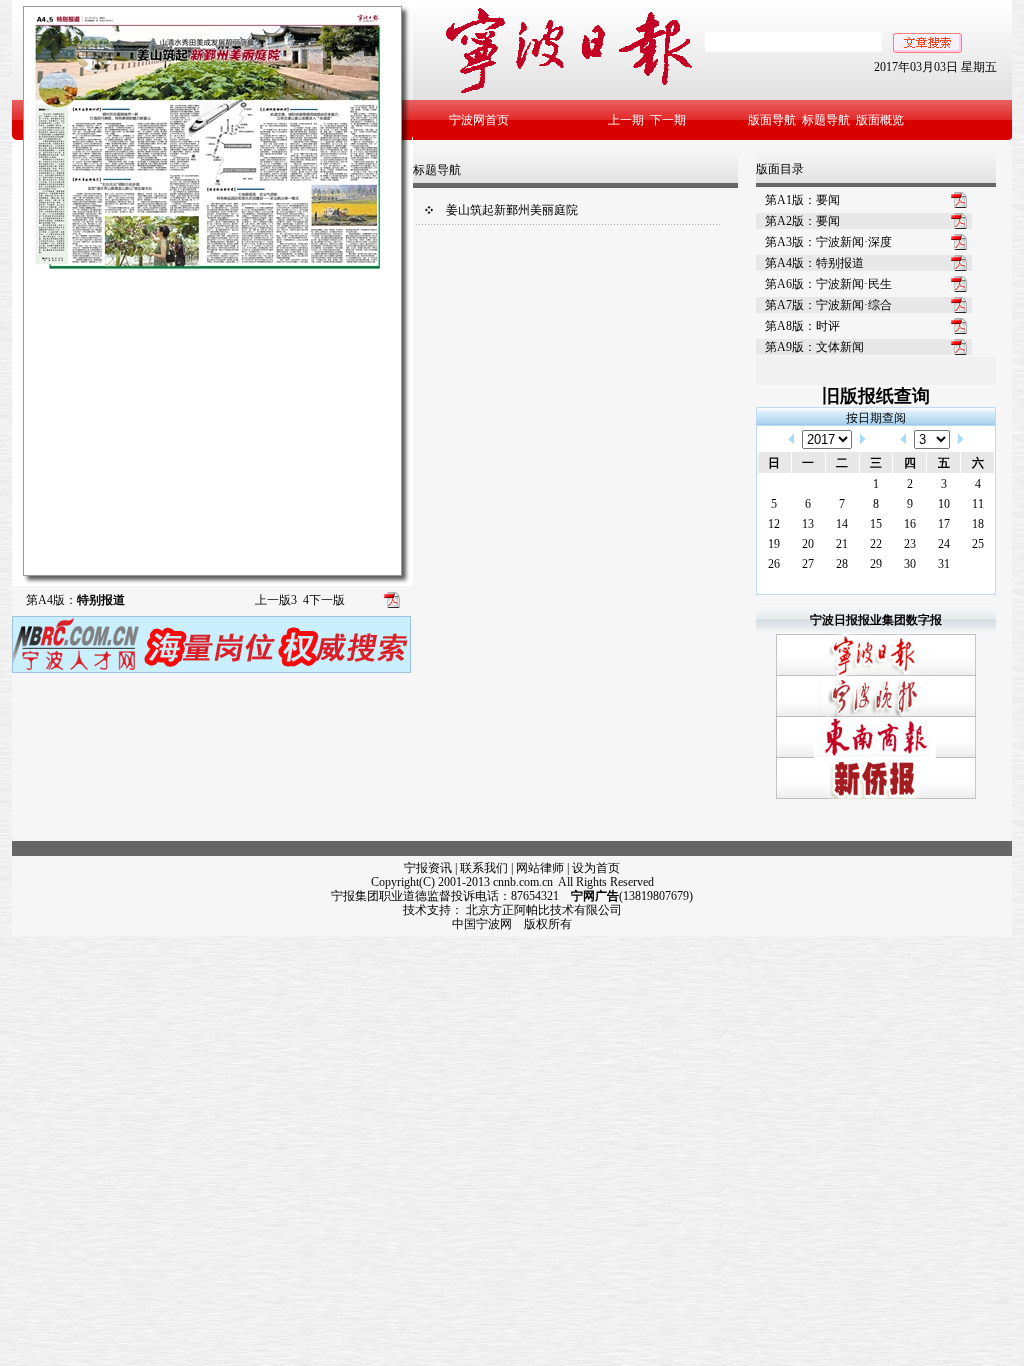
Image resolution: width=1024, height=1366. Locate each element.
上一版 (276, 600)
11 (978, 504)
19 (774, 544)
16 (910, 524)
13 (808, 524)
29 (876, 564)
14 (842, 524)
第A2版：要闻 (802, 221)
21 (842, 544)
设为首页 (596, 868)
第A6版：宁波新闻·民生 (828, 284)
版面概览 (880, 120)
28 (842, 564)
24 (944, 544)
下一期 (668, 120)
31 (944, 564)
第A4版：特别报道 (814, 263)
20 (808, 544)
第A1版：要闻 (802, 200)
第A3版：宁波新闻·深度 (828, 242)
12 (774, 524)
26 (774, 564)
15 (876, 524)
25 (978, 544)
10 (944, 504)
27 (808, 564)
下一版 (324, 600)
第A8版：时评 (802, 326)
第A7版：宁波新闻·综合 (828, 305)
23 (910, 544)
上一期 (626, 120)
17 (944, 524)
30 (910, 564)
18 (978, 524)
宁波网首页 (479, 120)
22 (876, 544)
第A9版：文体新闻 (814, 347)
